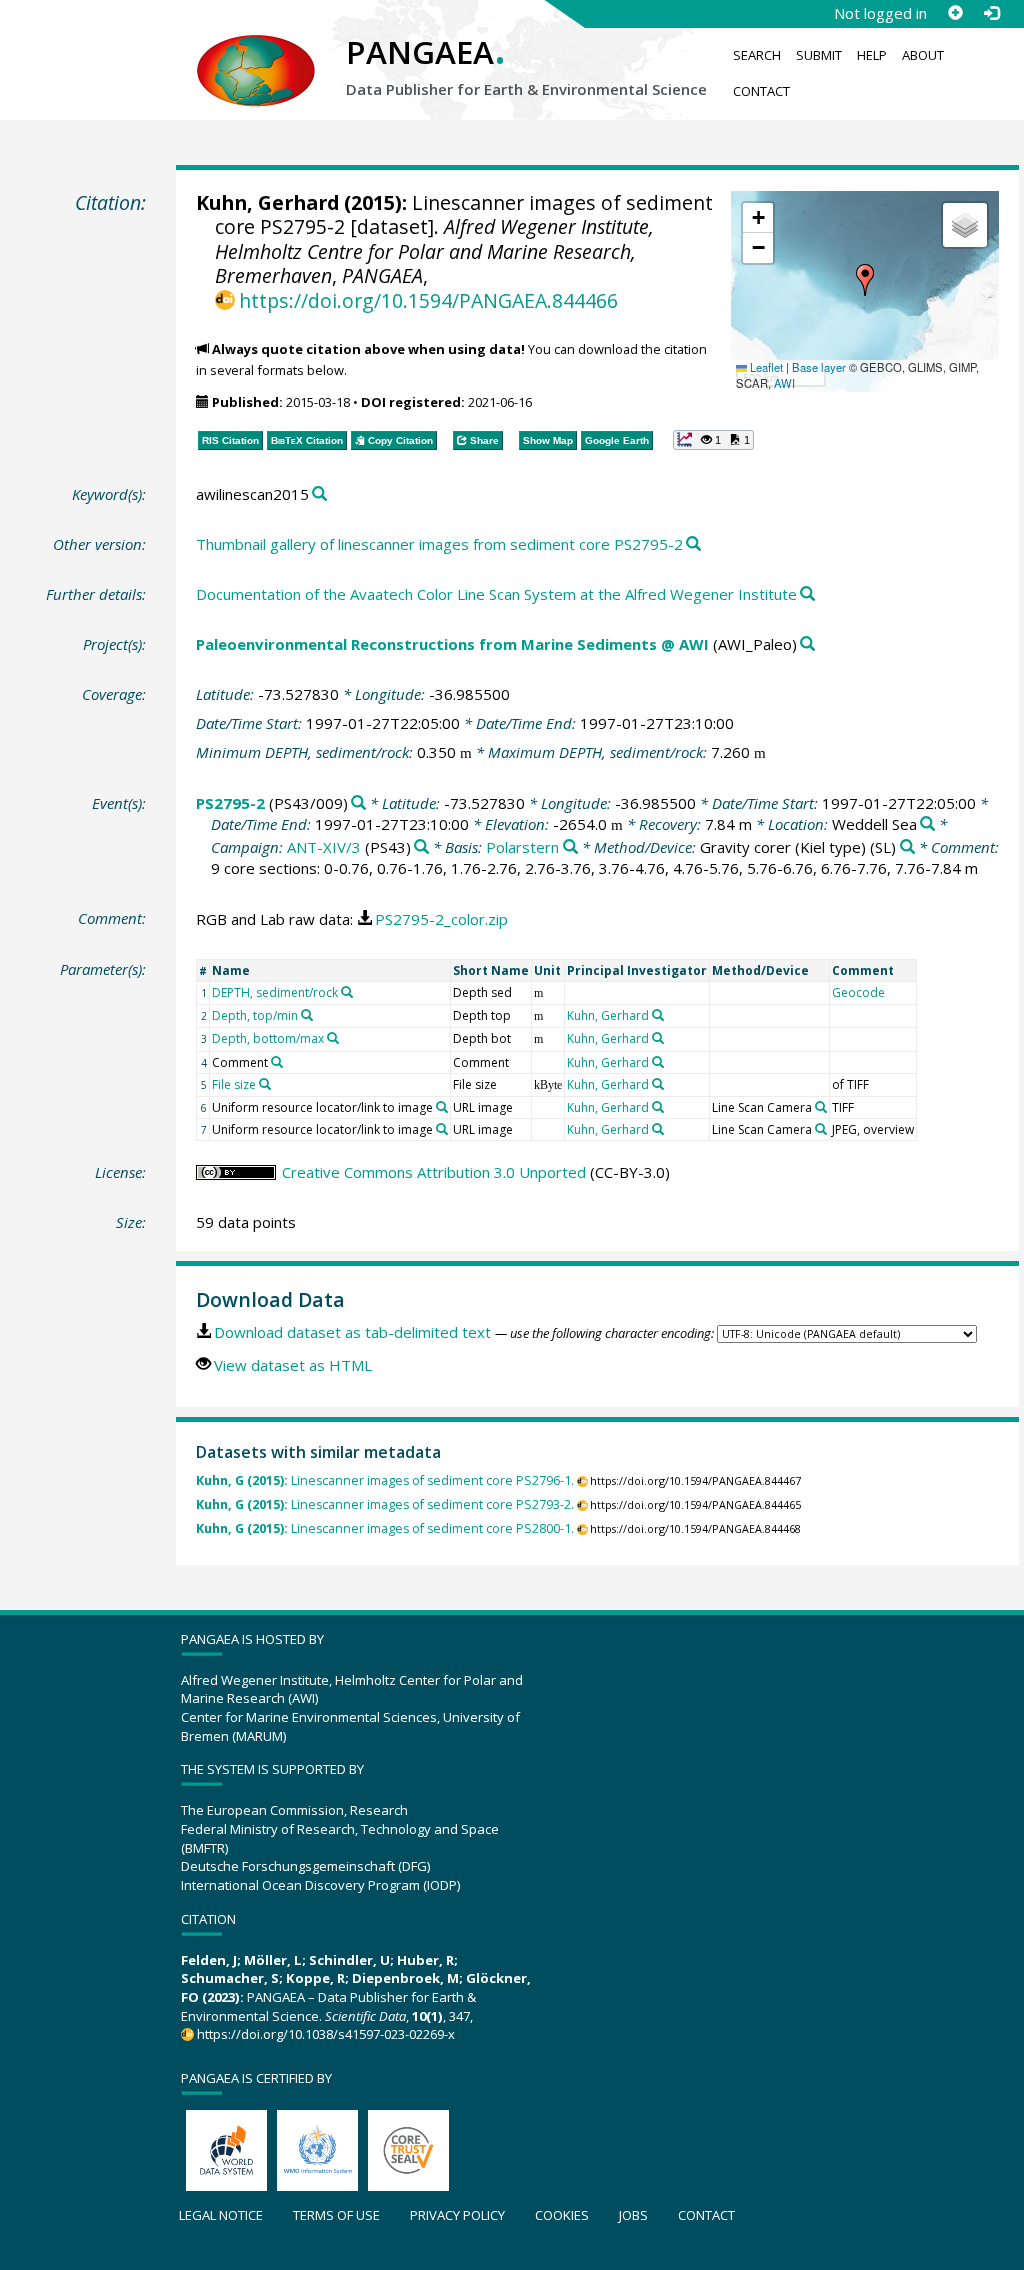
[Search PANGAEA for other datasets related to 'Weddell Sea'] (927, 824)
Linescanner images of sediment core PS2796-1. (385, 1480)
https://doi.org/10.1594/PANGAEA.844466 (428, 300)
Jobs (633, 2215)
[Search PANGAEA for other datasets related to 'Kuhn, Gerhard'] (658, 1015)
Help (872, 55)
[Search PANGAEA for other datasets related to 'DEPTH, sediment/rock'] (347, 992)
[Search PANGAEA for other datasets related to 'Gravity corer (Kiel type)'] (907, 847)
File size (234, 1084)
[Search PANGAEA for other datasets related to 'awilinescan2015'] (319, 494)
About (923, 55)
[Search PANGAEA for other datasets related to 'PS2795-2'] (358, 803)
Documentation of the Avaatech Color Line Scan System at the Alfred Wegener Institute (496, 594)
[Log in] (991, 13)
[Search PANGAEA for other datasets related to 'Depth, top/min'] (307, 1015)
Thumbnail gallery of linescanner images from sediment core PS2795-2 (439, 544)
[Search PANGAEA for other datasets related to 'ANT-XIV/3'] (421, 847)
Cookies (562, 2215)
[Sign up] (955, 13)
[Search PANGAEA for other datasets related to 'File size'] (265, 1084)
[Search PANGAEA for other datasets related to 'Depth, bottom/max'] (333, 1038)
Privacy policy (457, 2215)
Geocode (858, 992)
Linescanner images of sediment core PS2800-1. (385, 1528)
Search (757, 55)
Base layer (819, 367)
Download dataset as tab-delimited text (352, 1332)
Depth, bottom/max (268, 1038)
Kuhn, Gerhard (267, 202)
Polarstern (522, 847)
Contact (761, 91)
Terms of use (336, 2215)
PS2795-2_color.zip (441, 919)
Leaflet (765, 367)
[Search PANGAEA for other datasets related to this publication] (693, 544)
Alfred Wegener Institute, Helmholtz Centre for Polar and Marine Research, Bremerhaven (434, 251)
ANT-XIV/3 (324, 847)
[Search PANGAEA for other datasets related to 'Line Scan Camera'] (821, 1107)
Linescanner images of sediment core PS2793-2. (385, 1504)
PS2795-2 (230, 803)
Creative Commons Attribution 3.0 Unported (434, 1172)
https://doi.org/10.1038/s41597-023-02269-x (326, 2034)
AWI (784, 383)
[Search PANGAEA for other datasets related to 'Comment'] (277, 1062)
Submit (819, 55)
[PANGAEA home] (256, 51)
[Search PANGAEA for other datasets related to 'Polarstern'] (570, 847)
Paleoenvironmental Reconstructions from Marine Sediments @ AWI (452, 644)
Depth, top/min (255, 1015)
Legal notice (221, 2215)
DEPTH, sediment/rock (275, 992)
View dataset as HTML (293, 1365)
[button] (865, 280)
